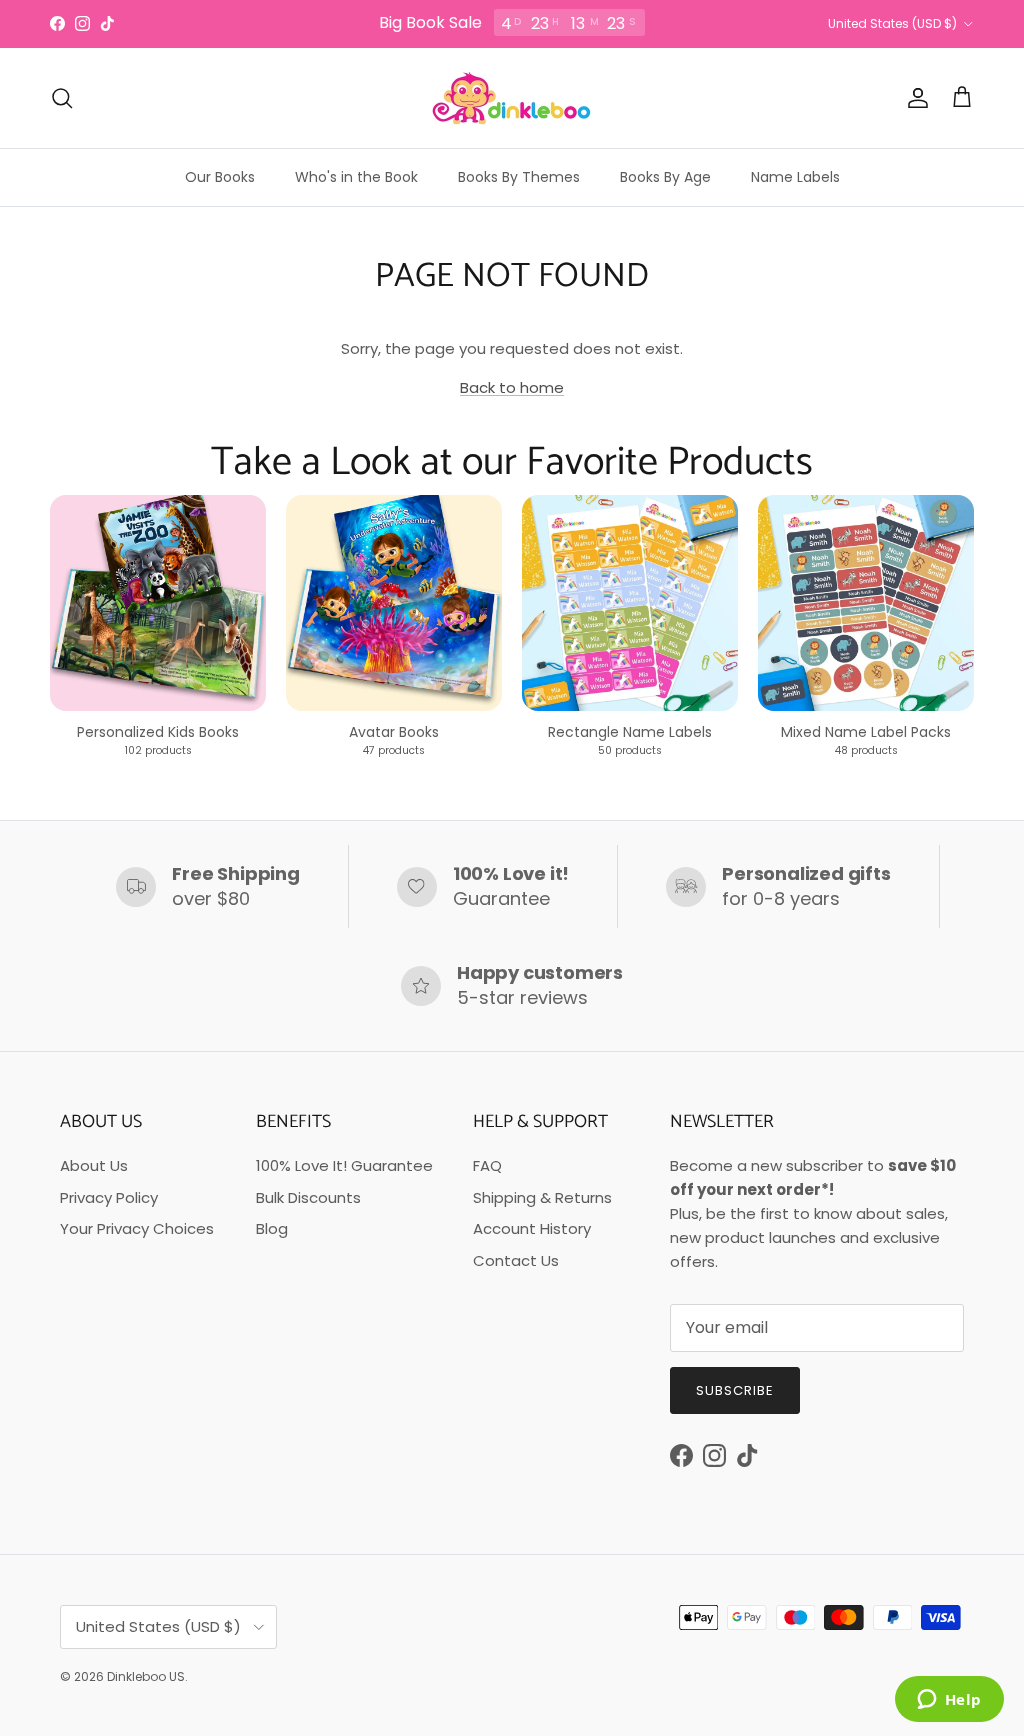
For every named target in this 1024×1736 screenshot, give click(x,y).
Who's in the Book (356, 177)
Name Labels (795, 177)
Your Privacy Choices (137, 1228)
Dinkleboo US (146, 1676)
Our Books (220, 177)
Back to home (512, 387)
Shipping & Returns (542, 1197)
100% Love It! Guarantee (344, 1165)
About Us (94, 1165)
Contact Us (516, 1260)
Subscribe (735, 1390)
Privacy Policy (109, 1197)
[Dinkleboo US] (512, 98)
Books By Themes (519, 177)
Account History (532, 1228)
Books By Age (665, 177)
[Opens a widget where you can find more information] (949, 1701)
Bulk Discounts (308, 1197)
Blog (272, 1228)
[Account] (914, 98)
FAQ (487, 1165)
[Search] (62, 98)
